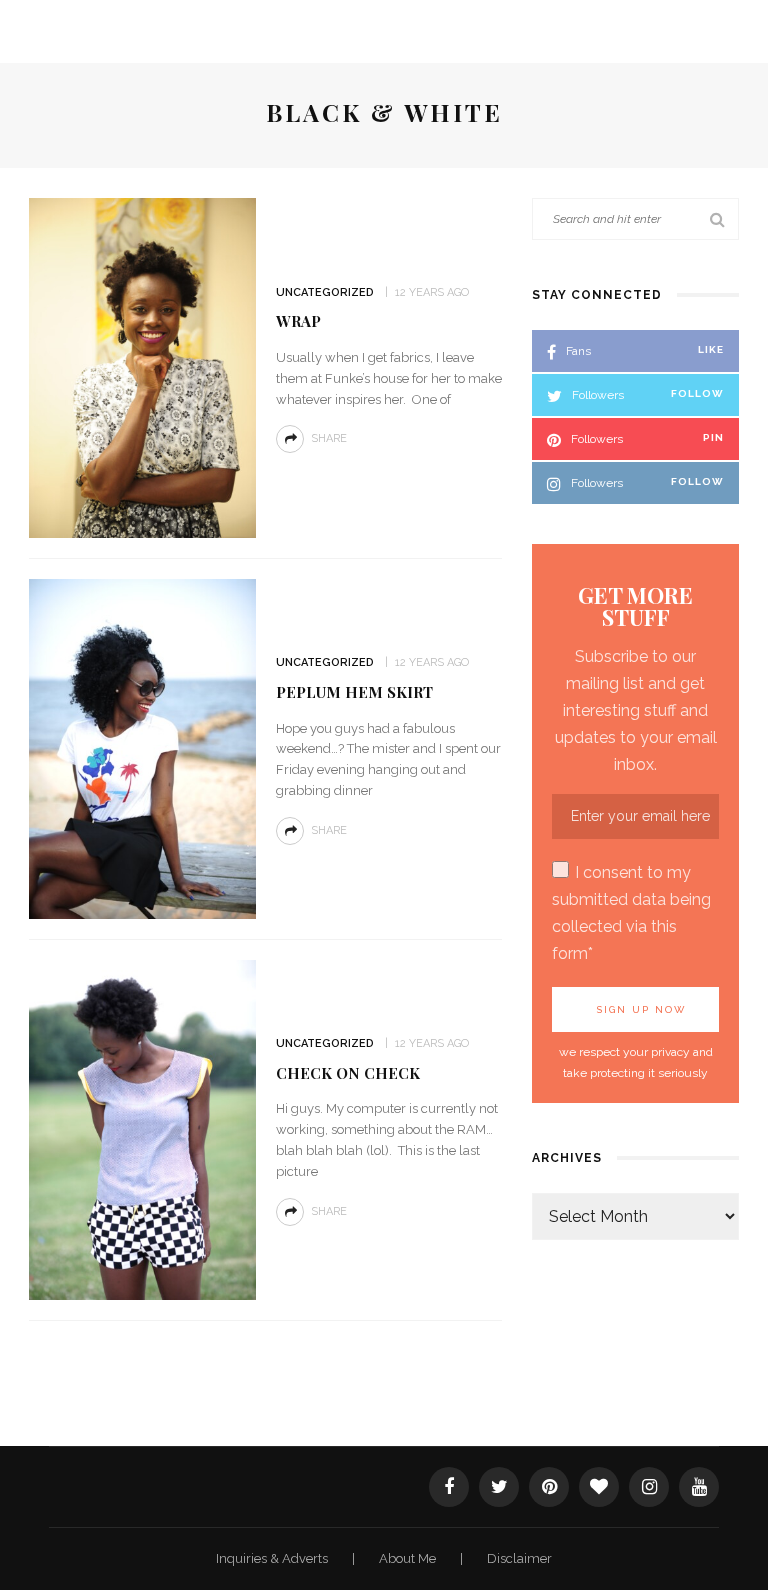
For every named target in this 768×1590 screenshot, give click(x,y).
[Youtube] (699, 1487)
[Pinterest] (549, 1487)
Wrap (298, 321)
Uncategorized (325, 292)
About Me (409, 1558)
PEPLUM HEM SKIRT (354, 692)
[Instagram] (649, 1487)
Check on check (348, 1073)
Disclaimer (519, 1558)
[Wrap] (142, 366)
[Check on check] (142, 1128)
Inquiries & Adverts (273, 1558)
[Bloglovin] (599, 1487)
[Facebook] (449, 1487)
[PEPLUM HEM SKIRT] (142, 747)
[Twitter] (499, 1487)
